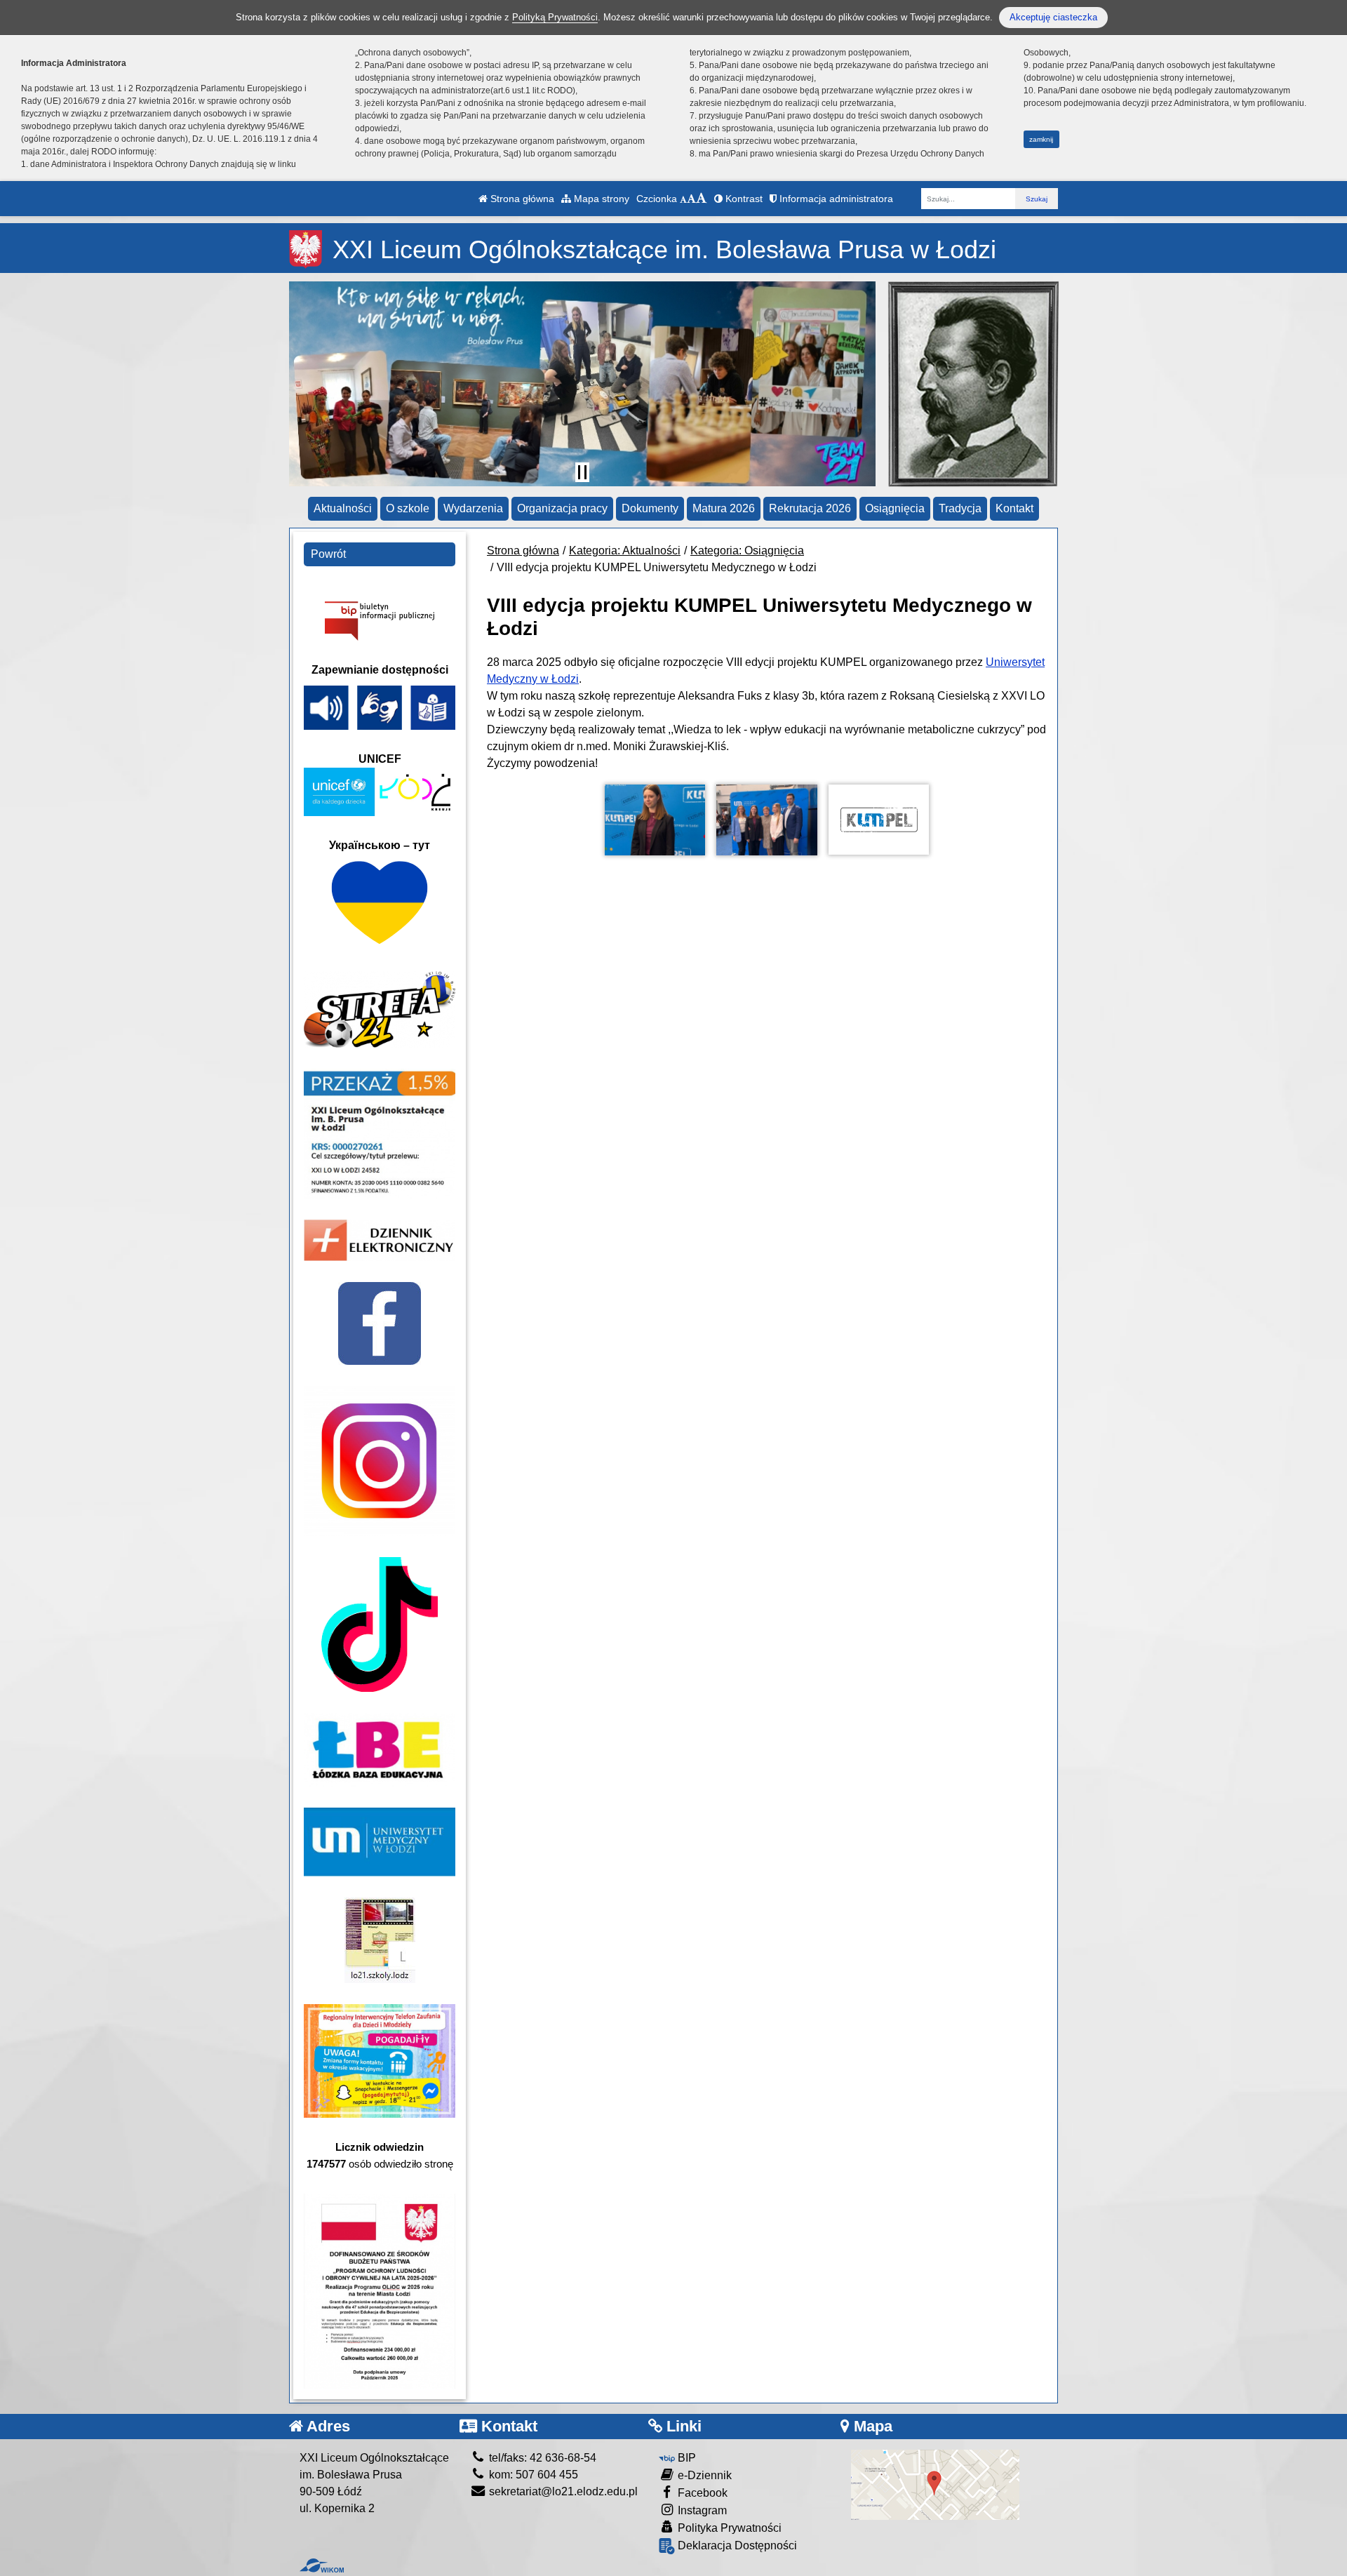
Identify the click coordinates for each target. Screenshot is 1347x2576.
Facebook (701, 2493)
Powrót (328, 554)
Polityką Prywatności (555, 17)
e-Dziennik (703, 2475)
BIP (685, 2458)
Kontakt (1014, 508)
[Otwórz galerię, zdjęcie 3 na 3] (879, 820)
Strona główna (521, 199)
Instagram (701, 2510)
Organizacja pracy (562, 508)
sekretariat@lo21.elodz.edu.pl (562, 2491)
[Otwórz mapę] (935, 2484)
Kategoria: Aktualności (625, 550)
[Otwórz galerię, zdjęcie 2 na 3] (767, 820)
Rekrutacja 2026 (810, 508)
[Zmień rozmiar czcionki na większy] (691, 199)
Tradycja (960, 508)
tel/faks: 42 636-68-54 (541, 2458)
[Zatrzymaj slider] (582, 472)
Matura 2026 (724, 508)
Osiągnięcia (895, 508)
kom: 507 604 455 (532, 2475)
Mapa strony (600, 199)
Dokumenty (650, 508)
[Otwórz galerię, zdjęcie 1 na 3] (655, 820)
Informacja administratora (835, 199)
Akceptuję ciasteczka (1053, 17)
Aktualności (343, 508)
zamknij (1041, 139)
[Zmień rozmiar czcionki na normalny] (683, 199)
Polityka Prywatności (728, 2528)
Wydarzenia (473, 508)
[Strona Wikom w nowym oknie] (322, 2565)
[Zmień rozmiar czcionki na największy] (702, 199)
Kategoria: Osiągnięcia (747, 550)
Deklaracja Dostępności (736, 2545)
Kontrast (743, 199)
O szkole (408, 508)
